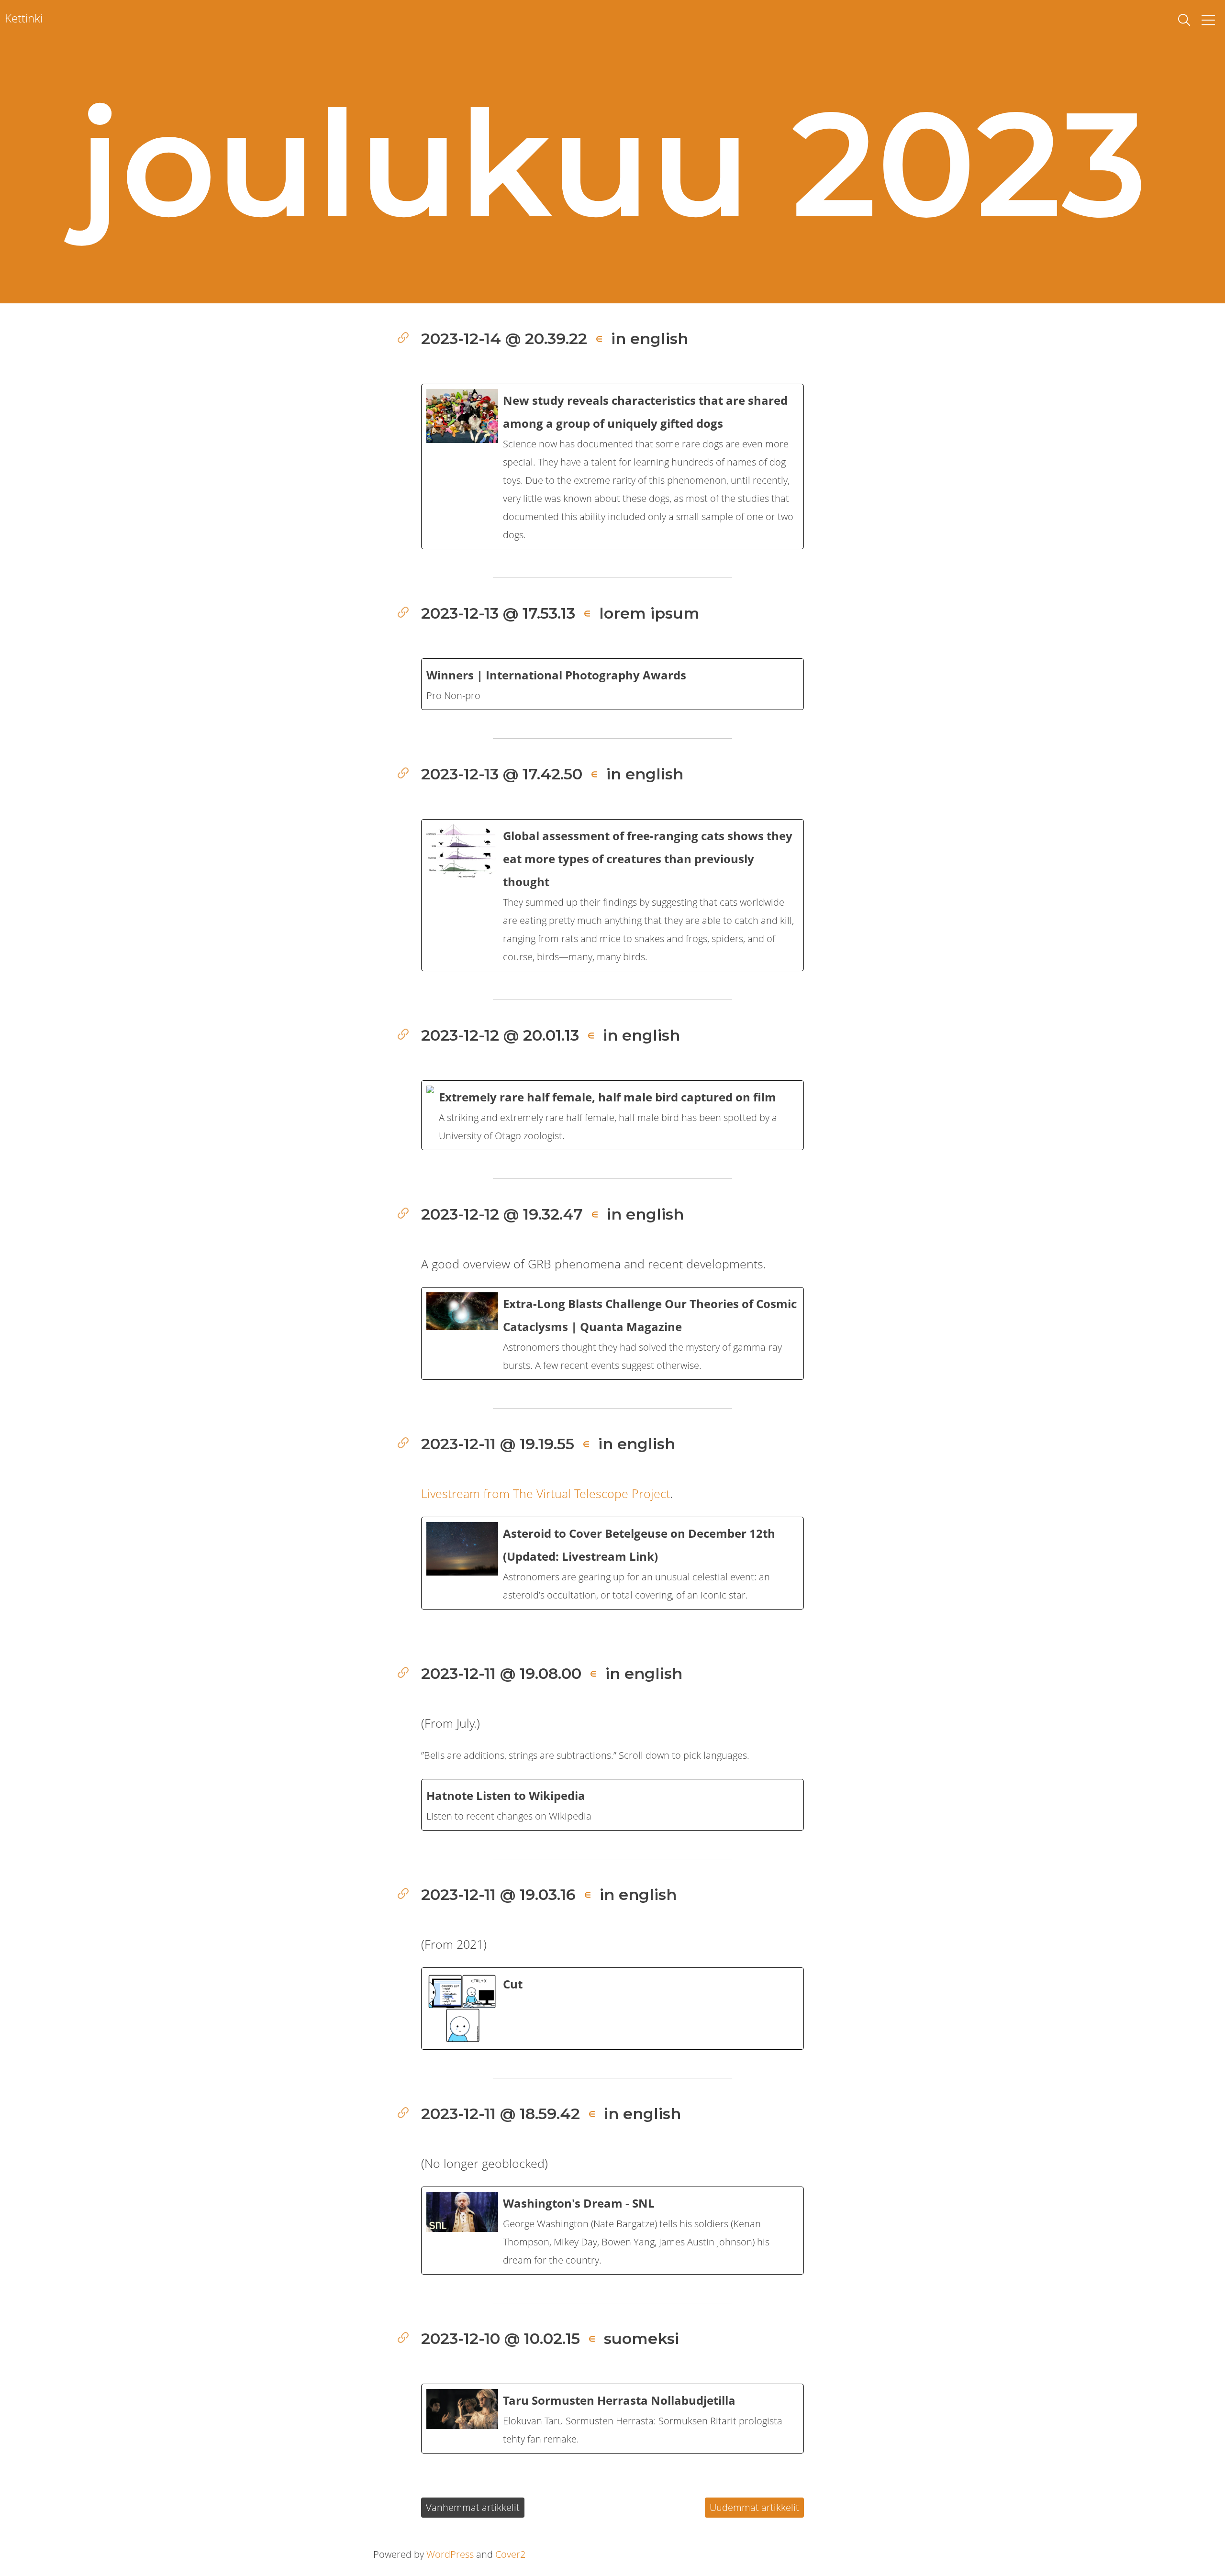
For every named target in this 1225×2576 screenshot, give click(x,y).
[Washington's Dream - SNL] (612, 2231)
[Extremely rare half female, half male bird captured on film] (612, 1115)
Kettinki (24, 18)
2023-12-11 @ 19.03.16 (498, 1894)
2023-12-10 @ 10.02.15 (501, 2338)
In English (650, 339)
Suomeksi (641, 2338)
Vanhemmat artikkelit (473, 2507)
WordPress (450, 2554)
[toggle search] (1184, 20)
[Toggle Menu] (1208, 20)
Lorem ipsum (649, 613)
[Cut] (612, 2009)
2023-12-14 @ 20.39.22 (504, 339)
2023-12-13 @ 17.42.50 (502, 774)
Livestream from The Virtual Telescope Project (546, 1493)
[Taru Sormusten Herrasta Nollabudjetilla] (612, 2419)
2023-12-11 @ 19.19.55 (498, 1444)
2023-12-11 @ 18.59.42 (501, 2114)
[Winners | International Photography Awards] (612, 684)
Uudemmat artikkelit (754, 2507)
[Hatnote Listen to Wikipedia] (612, 1805)
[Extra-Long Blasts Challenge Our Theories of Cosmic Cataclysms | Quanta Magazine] (612, 1333)
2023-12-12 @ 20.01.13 (500, 1035)
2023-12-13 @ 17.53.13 (498, 613)
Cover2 (510, 2554)
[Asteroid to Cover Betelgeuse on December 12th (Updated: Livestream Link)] (612, 1563)
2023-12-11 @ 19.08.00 (501, 1673)
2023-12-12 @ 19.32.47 (502, 1214)
